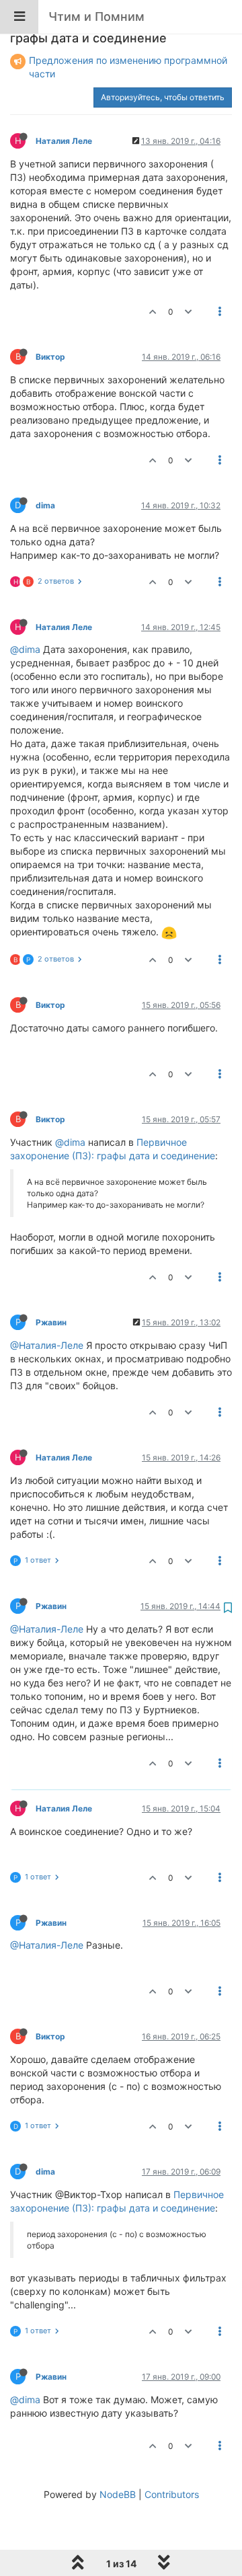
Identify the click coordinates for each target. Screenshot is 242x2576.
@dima (25, 649)
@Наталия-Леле (47, 1345)
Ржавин (51, 1322)
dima (45, 505)
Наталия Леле (64, 141)
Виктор (50, 357)
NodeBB (118, 2494)
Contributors (172, 2494)
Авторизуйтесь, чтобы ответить (163, 97)
